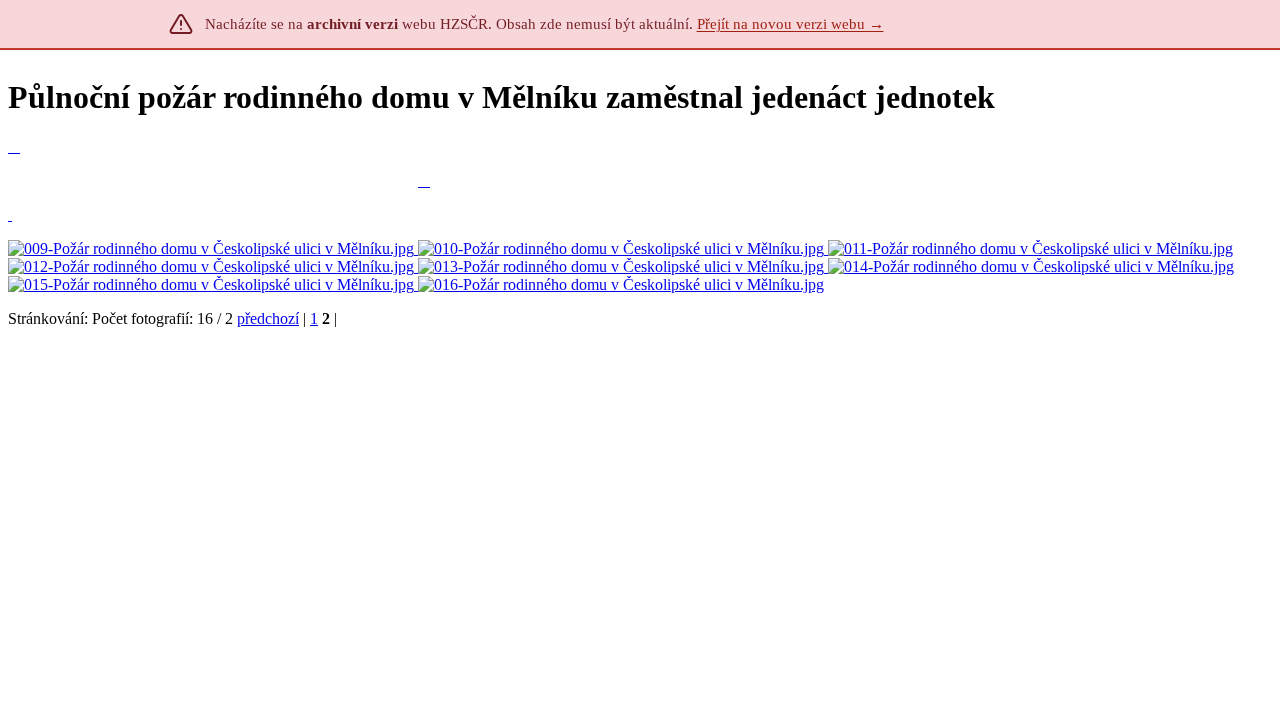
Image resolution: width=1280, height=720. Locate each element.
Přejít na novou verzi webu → (790, 24)
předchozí (268, 318)
